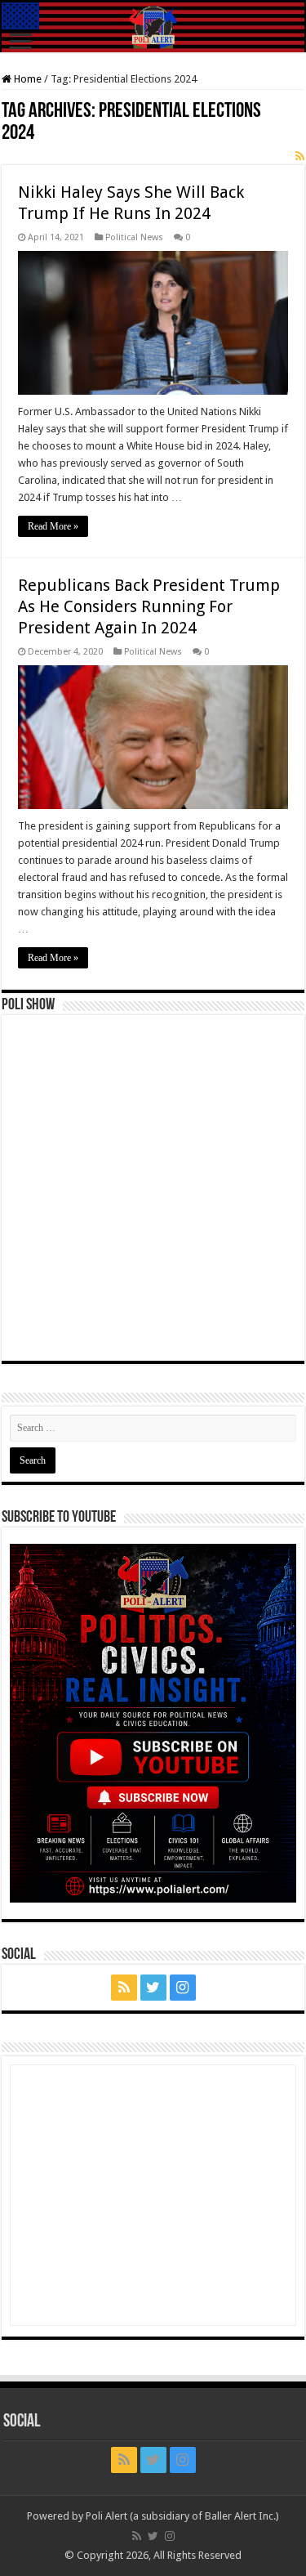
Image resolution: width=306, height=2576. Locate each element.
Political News (134, 237)
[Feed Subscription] (300, 156)
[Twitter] (153, 1988)
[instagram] (183, 1988)
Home (27, 79)
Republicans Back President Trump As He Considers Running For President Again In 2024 (149, 606)
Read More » (53, 526)
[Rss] (124, 1988)
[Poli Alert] (153, 27)
